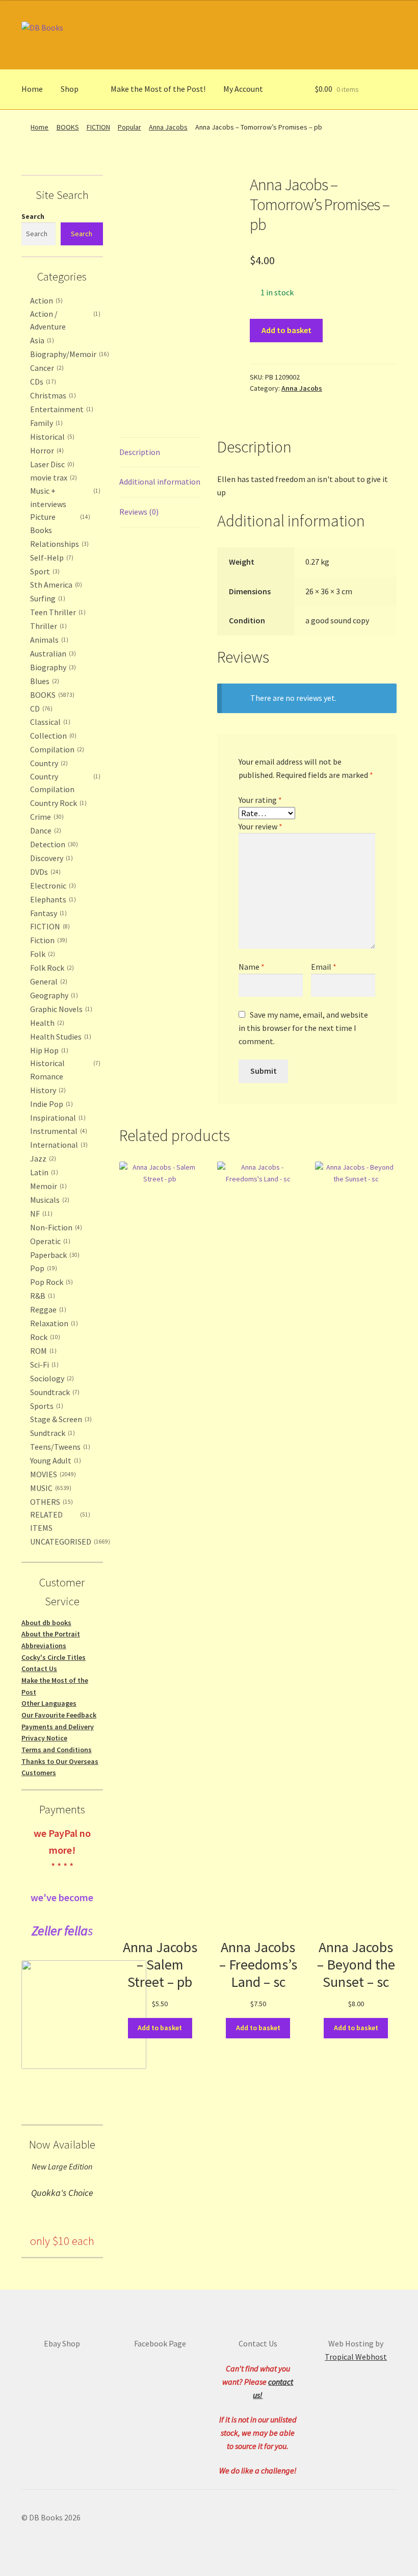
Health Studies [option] (60, 1037)
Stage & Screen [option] (60, 1419)
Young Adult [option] (55, 1460)
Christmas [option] (52, 395)
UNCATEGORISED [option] (69, 1542)
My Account (243, 89)
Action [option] (45, 300)
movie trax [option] (53, 477)
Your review (260, 826)
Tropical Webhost (356, 2357)
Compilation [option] (56, 749)
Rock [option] (44, 1337)
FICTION (98, 127)
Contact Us (39, 1669)
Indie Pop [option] (50, 1104)
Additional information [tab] (160, 482)
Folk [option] (42, 954)
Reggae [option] (47, 1309)
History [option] (47, 1090)
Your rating (260, 800)
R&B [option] (42, 1296)
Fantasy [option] (47, 913)
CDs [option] (42, 382)
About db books (46, 1623)
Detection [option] (53, 844)
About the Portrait (51, 1634)
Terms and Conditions (57, 1750)
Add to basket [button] (160, 2028)
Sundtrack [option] (51, 1433)
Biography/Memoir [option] (69, 354)
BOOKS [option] (51, 695)
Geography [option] (53, 995)
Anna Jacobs (168, 127)
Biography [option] (52, 667)
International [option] (58, 1145)
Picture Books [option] (59, 523)
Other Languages (49, 1703)
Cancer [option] (46, 368)
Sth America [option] (55, 585)
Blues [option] (44, 681)
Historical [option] (51, 437)
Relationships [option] (58, 544)
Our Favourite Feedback (59, 1715)
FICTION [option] (49, 926)
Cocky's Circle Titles (54, 1657)
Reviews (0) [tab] (139, 512)
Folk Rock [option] (51, 968)
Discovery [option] (50, 858)
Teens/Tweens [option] (59, 1447)
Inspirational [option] (57, 1118)
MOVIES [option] (52, 1474)
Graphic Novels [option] (60, 1009)
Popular (129, 127)
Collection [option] (52, 736)
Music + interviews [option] (64, 497)
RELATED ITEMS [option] (59, 1521)
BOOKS (68, 127)
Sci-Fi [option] (43, 1365)
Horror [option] (46, 450)
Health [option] (46, 1023)
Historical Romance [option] (64, 1070)
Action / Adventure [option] (64, 320)
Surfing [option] (47, 598)
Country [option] (48, 763)
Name (252, 967)
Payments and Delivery (58, 1727)
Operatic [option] (49, 1241)
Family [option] (45, 423)
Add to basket (286, 330)
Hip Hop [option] (48, 1050)
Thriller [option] (47, 626)
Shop (70, 89)
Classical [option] (49, 722)
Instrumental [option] (58, 1131)
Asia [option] (41, 340)
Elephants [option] (52, 899)
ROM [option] (42, 1351)
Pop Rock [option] (50, 1282)
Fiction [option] (48, 940)
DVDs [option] (44, 872)
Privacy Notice (44, 1738)
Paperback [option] (54, 1255)
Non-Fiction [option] (55, 1227)
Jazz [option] (42, 1158)
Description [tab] (140, 452)
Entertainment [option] (61, 409)
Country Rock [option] (57, 803)
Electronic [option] (52, 886)
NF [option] (40, 1214)
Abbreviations (44, 1646)
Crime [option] (46, 817)
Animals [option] (48, 640)
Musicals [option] (49, 1200)
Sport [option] (44, 571)
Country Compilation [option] (64, 783)
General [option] (48, 981)
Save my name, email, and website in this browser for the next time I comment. (303, 1028)
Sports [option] (46, 1406)
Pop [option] (43, 1268)
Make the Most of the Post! (158, 89)
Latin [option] (43, 1172)
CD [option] (40, 709)
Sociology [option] (51, 1378)
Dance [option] (45, 830)
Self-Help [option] (51, 558)
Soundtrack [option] (54, 1392)
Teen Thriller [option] (57, 612)
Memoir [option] (47, 1186)
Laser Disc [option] (51, 464)
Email (324, 967)
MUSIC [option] (50, 1488)
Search (33, 216)
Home (32, 89)
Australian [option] (52, 653)
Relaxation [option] (53, 1323)
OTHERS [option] (50, 1502)
